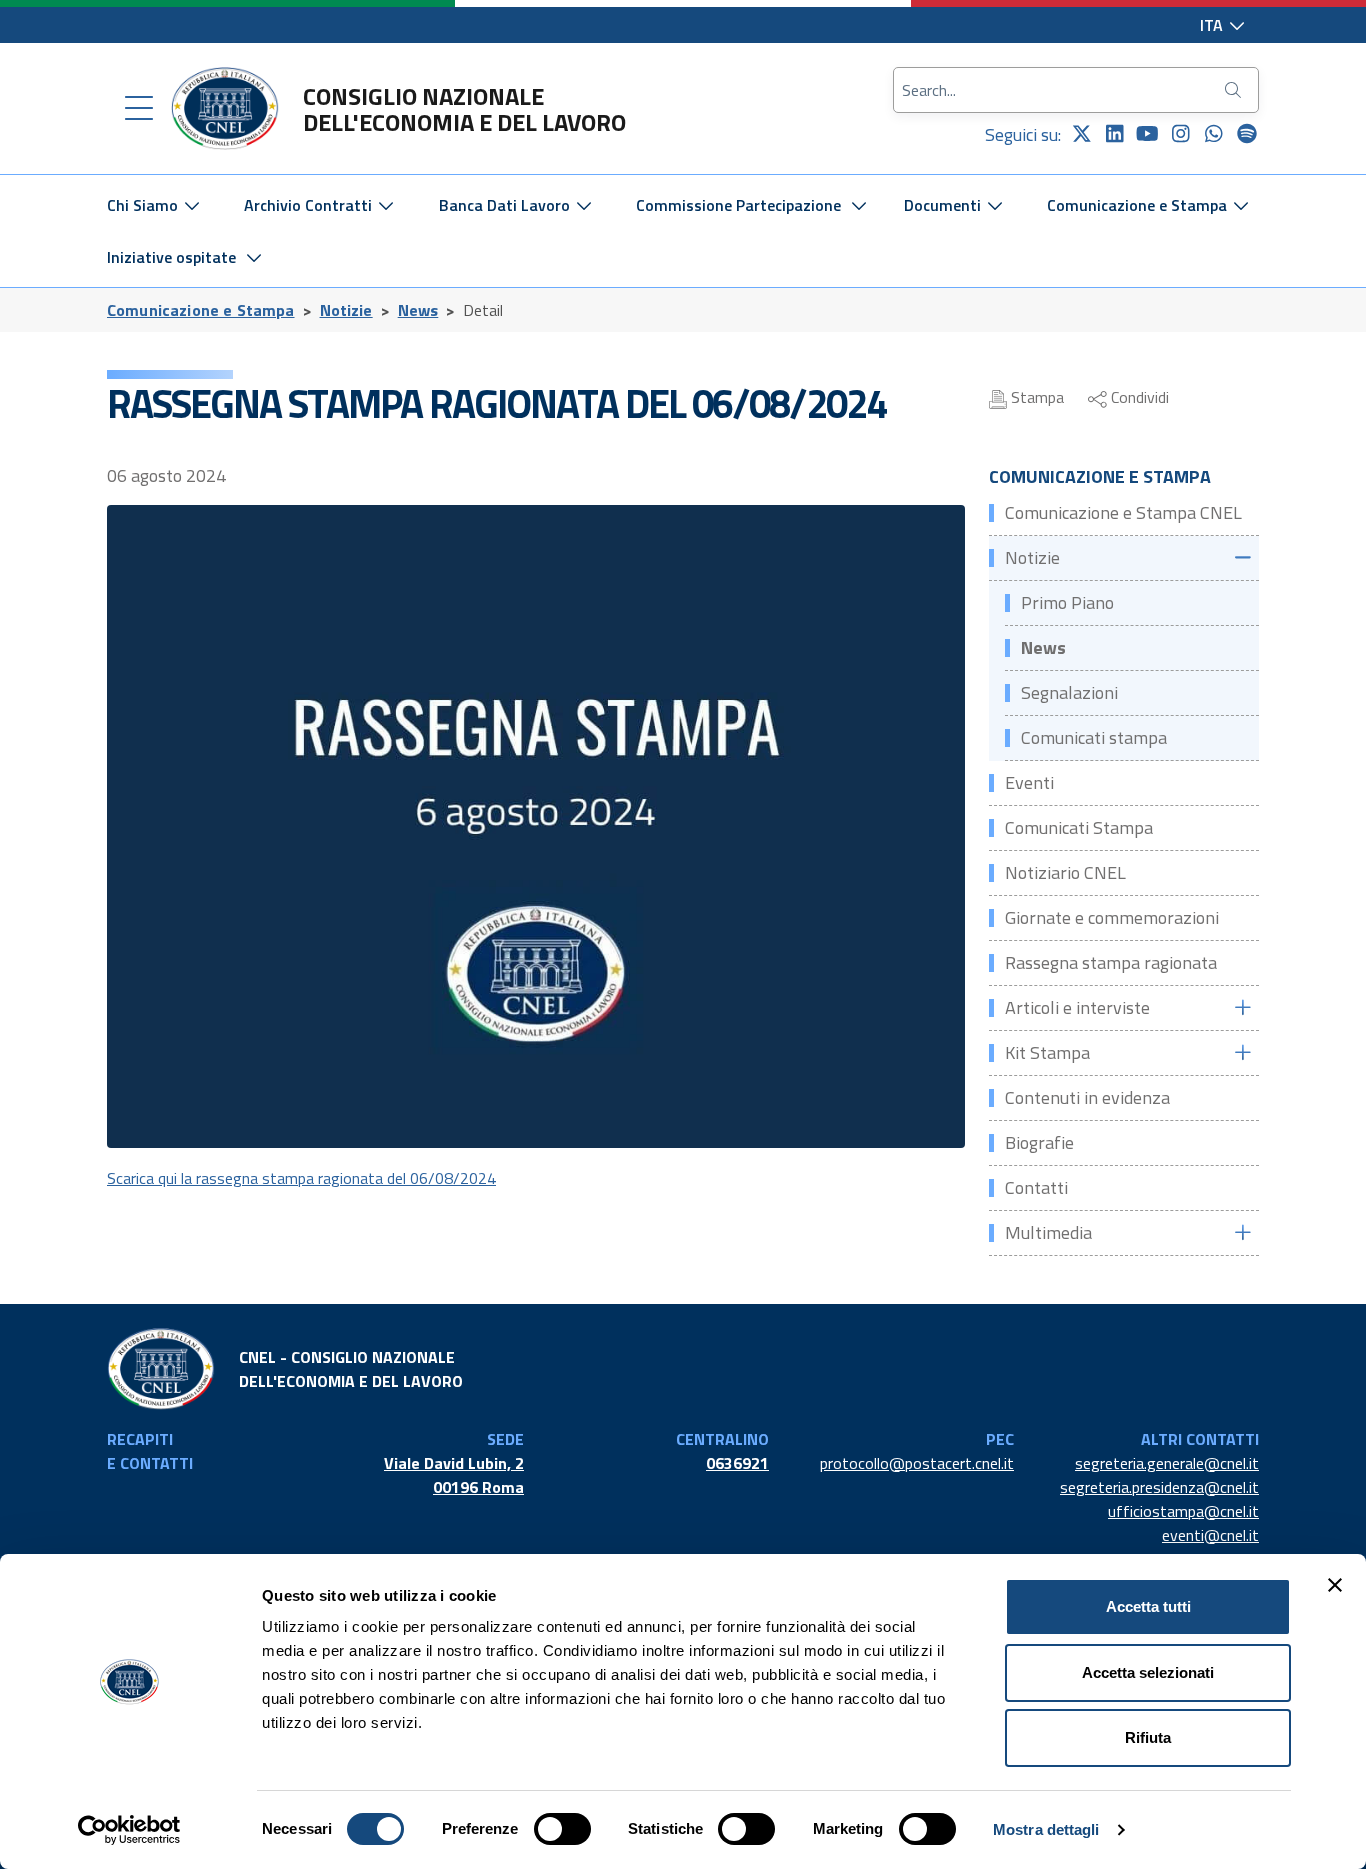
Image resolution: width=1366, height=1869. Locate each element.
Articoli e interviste (1077, 1007)
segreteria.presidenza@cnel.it (1159, 1487)
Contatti (1036, 1187)
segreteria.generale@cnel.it (1167, 1463)
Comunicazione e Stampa (1139, 205)
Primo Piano (1067, 602)
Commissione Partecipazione (738, 205)
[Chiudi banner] (1335, 1585)
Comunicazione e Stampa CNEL (1123, 512)
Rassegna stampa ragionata (1111, 962)
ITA (1213, 25)
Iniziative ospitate (171, 257)
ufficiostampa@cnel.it (1183, 1511)
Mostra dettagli (1046, 1829)
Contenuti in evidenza (1087, 1097)
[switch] (562, 1829)
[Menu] (139, 109)
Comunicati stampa (1094, 737)
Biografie (1039, 1142)
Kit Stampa (1047, 1052)
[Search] (1235, 90)
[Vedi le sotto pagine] (1242, 557)
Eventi (1029, 782)
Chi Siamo (144, 205)
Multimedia (1048, 1232)
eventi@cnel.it (1210, 1535)
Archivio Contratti (310, 205)
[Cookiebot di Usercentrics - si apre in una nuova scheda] (129, 1830)
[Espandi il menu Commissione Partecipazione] (859, 205)
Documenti (944, 205)
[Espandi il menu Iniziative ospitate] (254, 257)
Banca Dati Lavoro (506, 205)
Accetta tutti (1148, 1606)
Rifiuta (1148, 1737)
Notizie (346, 310)
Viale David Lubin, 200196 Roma (454, 1475)
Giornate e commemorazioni (1112, 917)
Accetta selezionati (1148, 1672)
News (418, 310)
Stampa (1035, 397)
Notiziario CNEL (1065, 872)
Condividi (1138, 397)
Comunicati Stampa (1079, 827)
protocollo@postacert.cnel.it (917, 1463)
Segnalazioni (1069, 692)
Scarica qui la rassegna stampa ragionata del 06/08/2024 (301, 1178)
